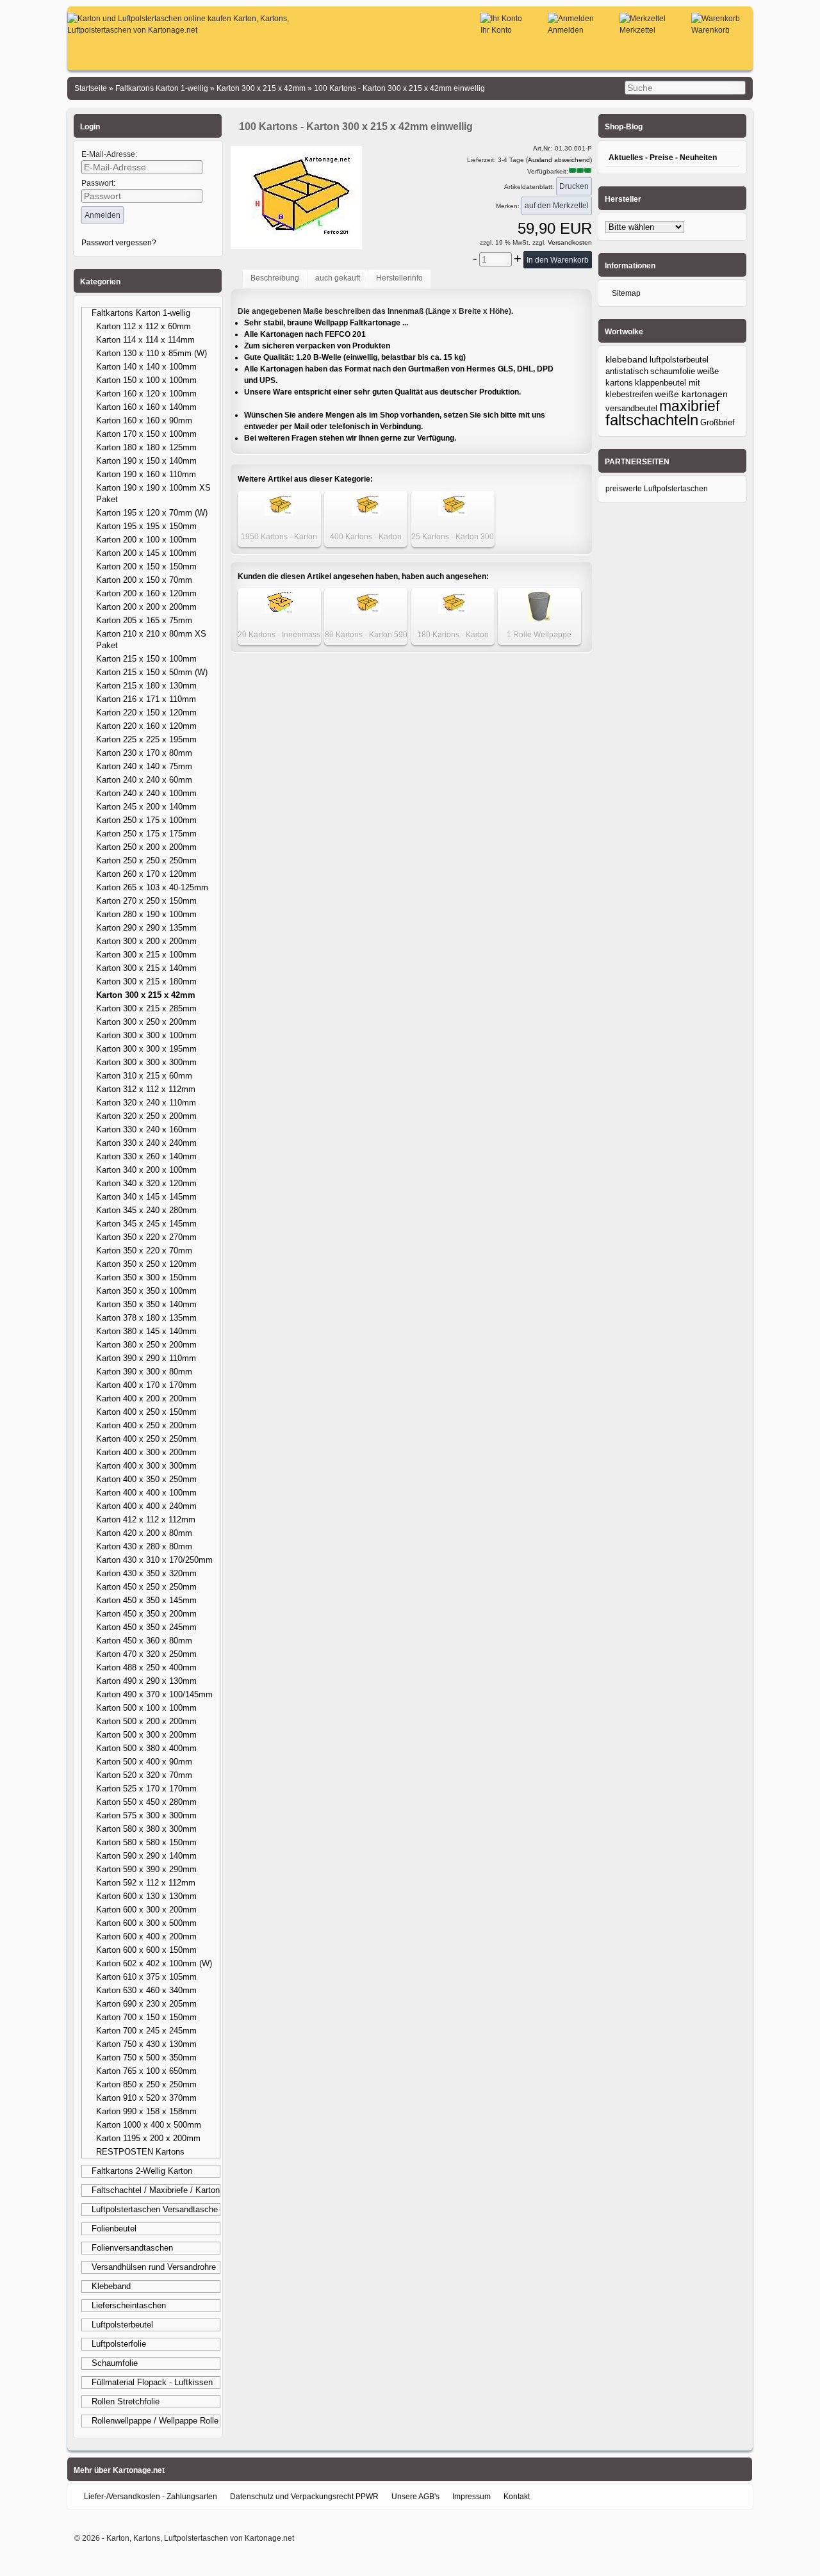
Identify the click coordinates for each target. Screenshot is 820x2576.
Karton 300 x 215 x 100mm (146, 955)
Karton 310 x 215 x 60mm (144, 1076)
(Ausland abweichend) (559, 160)
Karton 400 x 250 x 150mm (146, 1412)
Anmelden (566, 30)
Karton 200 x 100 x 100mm (146, 540)
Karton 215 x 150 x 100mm (146, 659)
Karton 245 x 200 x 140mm (146, 807)
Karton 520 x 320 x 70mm (144, 1775)
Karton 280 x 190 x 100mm (146, 914)
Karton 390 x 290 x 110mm (146, 1358)
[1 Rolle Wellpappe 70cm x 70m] (539, 618)
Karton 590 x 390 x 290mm (146, 1869)
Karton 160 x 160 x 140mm (146, 407)
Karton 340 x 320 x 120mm (146, 1183)
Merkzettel (637, 30)
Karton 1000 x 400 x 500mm (149, 2125)
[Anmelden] (571, 19)
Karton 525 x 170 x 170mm (146, 1789)
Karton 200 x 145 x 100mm (146, 553)
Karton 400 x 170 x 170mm (146, 1385)
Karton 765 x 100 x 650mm (146, 2071)
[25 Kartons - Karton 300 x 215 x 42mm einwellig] (453, 513)
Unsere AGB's (415, 2497)
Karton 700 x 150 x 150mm (146, 2017)
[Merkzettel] (643, 19)
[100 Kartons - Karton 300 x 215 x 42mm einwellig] (296, 241)
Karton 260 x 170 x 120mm (146, 874)
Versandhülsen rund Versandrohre (154, 2267)
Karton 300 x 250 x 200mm (146, 1022)
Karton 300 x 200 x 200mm (146, 941)
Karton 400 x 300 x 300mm (146, 1466)
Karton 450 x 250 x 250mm (146, 1587)
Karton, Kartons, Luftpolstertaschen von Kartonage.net (200, 2538)
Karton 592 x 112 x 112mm (146, 1883)
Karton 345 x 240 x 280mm (146, 1210)
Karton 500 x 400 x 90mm (144, 1762)
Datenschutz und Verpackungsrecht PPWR (304, 2497)
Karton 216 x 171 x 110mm (146, 699)
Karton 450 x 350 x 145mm (146, 1600)
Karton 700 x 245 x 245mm (146, 2031)
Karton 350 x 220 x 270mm (146, 1237)
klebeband (627, 359)
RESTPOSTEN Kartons (140, 2152)
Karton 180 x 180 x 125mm (146, 447)
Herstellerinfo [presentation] (399, 278)
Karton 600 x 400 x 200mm (146, 1936)
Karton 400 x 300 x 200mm (146, 1452)
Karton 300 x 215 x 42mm (146, 995)
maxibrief (689, 406)
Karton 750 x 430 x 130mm (146, 2044)
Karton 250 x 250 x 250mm (146, 860)
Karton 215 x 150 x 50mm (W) (152, 672)
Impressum (471, 2497)
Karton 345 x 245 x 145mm (146, 1224)
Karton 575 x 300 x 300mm (146, 1815)
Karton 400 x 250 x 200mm (146, 1425)
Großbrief (717, 422)
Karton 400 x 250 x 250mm (146, 1439)
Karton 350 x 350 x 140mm (146, 1304)
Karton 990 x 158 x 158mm (146, 2111)
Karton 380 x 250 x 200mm (146, 1345)
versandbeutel (631, 408)
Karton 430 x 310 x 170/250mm (154, 1560)
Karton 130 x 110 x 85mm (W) (152, 353)
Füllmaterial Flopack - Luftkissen (152, 2382)
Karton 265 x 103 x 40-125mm (152, 887)
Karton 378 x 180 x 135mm (146, 1318)
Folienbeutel (114, 2229)
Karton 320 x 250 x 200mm (146, 1116)
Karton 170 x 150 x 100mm (146, 434)
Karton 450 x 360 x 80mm (144, 1641)
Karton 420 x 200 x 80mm (144, 1533)
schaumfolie (673, 371)
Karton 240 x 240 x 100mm (146, 793)
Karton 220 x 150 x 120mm (146, 713)
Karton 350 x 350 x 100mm (146, 1291)
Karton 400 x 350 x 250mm (146, 1479)
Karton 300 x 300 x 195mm (146, 1049)
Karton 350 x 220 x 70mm (144, 1251)
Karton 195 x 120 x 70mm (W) (152, 513)
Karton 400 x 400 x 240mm (146, 1506)
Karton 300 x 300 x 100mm (146, 1035)
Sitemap (626, 293)
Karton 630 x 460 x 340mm (146, 1990)
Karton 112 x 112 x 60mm (143, 326)
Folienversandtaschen (132, 2248)
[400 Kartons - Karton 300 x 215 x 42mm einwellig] (366, 513)
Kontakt (517, 2497)
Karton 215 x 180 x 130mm (146, 686)
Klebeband (111, 2286)
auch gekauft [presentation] (338, 278)
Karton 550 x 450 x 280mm (146, 1802)
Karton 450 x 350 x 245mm (146, 1627)
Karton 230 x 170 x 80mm (144, 753)
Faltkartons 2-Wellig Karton (142, 2171)
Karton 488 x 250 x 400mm (146, 1667)
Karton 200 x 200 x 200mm (146, 607)
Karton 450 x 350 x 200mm (146, 1614)
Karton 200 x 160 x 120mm (146, 593)
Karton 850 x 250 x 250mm (146, 2084)
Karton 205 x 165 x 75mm (144, 620)
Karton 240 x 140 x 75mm (144, 766)
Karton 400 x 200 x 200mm (146, 1398)
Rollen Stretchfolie (126, 2401)
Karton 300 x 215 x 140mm (146, 968)
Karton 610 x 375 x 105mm (146, 1977)
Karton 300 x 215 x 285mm (146, 1008)
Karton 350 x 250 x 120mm (146, 1264)
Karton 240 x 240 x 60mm (144, 780)
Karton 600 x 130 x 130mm (146, 1896)
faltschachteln (652, 420)
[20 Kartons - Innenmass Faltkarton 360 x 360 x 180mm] (279, 611)
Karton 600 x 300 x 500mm (146, 1923)
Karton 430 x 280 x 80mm (144, 1546)
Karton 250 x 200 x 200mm (146, 847)
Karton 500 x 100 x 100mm (146, 1708)
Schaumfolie (115, 2363)
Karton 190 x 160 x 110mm (146, 474)
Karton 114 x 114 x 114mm (145, 340)
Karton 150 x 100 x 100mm (146, 380)
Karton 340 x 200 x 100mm (146, 1170)
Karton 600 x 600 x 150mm (146, 1950)
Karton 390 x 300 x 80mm (144, 1372)
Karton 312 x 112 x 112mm (146, 1089)
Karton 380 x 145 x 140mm (146, 1331)
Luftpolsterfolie (119, 2344)
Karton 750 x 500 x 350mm (146, 2058)
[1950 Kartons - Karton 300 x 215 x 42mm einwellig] (279, 513)
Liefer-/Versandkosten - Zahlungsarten (151, 2497)
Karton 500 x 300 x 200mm (146, 1735)
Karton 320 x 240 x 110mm (146, 1103)
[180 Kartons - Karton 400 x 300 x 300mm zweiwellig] (453, 611)
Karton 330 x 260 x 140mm (146, 1156)
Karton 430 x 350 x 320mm (146, 1573)
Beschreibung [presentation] (275, 278)
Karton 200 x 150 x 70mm (144, 580)
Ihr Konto (496, 30)
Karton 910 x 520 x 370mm (146, 2098)
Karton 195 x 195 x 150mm (146, 526)
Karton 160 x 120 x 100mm (146, 394)
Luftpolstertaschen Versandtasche (155, 2209)
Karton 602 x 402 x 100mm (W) (154, 1963)
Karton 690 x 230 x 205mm (146, 2004)
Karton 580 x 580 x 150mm (146, 1842)
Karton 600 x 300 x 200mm (146, 1910)
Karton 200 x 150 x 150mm (146, 567)
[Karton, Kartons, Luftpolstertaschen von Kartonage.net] (204, 30)
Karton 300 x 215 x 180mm (146, 982)
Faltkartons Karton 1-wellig (141, 313)
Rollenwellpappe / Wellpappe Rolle (155, 2421)
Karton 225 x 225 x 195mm (146, 739)
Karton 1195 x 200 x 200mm (148, 2138)
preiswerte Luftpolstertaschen (657, 489)
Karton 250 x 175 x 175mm (146, 834)
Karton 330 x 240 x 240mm (146, 1143)
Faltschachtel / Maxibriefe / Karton (156, 2190)
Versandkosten (569, 242)
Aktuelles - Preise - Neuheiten (663, 158)
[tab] (275, 279)
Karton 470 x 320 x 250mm (146, 1654)
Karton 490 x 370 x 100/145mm (154, 1694)
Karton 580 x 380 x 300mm (146, 1829)
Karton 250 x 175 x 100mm (146, 820)
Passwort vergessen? (119, 243)
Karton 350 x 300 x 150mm (146, 1277)
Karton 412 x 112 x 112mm (146, 1520)
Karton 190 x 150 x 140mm (146, 461)
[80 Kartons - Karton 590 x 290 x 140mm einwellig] (366, 611)
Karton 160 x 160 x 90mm (144, 420)
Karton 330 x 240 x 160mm (146, 1129)
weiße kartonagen (691, 394)
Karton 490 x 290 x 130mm (146, 1681)
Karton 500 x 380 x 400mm (146, 1748)
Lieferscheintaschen (129, 2305)
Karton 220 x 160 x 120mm (146, 726)
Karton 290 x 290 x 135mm (146, 928)
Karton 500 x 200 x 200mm (146, 1721)
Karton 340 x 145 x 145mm (146, 1197)
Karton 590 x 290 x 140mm (146, 1856)
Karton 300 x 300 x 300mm (146, 1062)
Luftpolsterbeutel (122, 2325)
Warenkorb (710, 30)
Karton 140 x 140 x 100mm (146, 367)
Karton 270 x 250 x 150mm (146, 901)
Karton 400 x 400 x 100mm (146, 1493)
